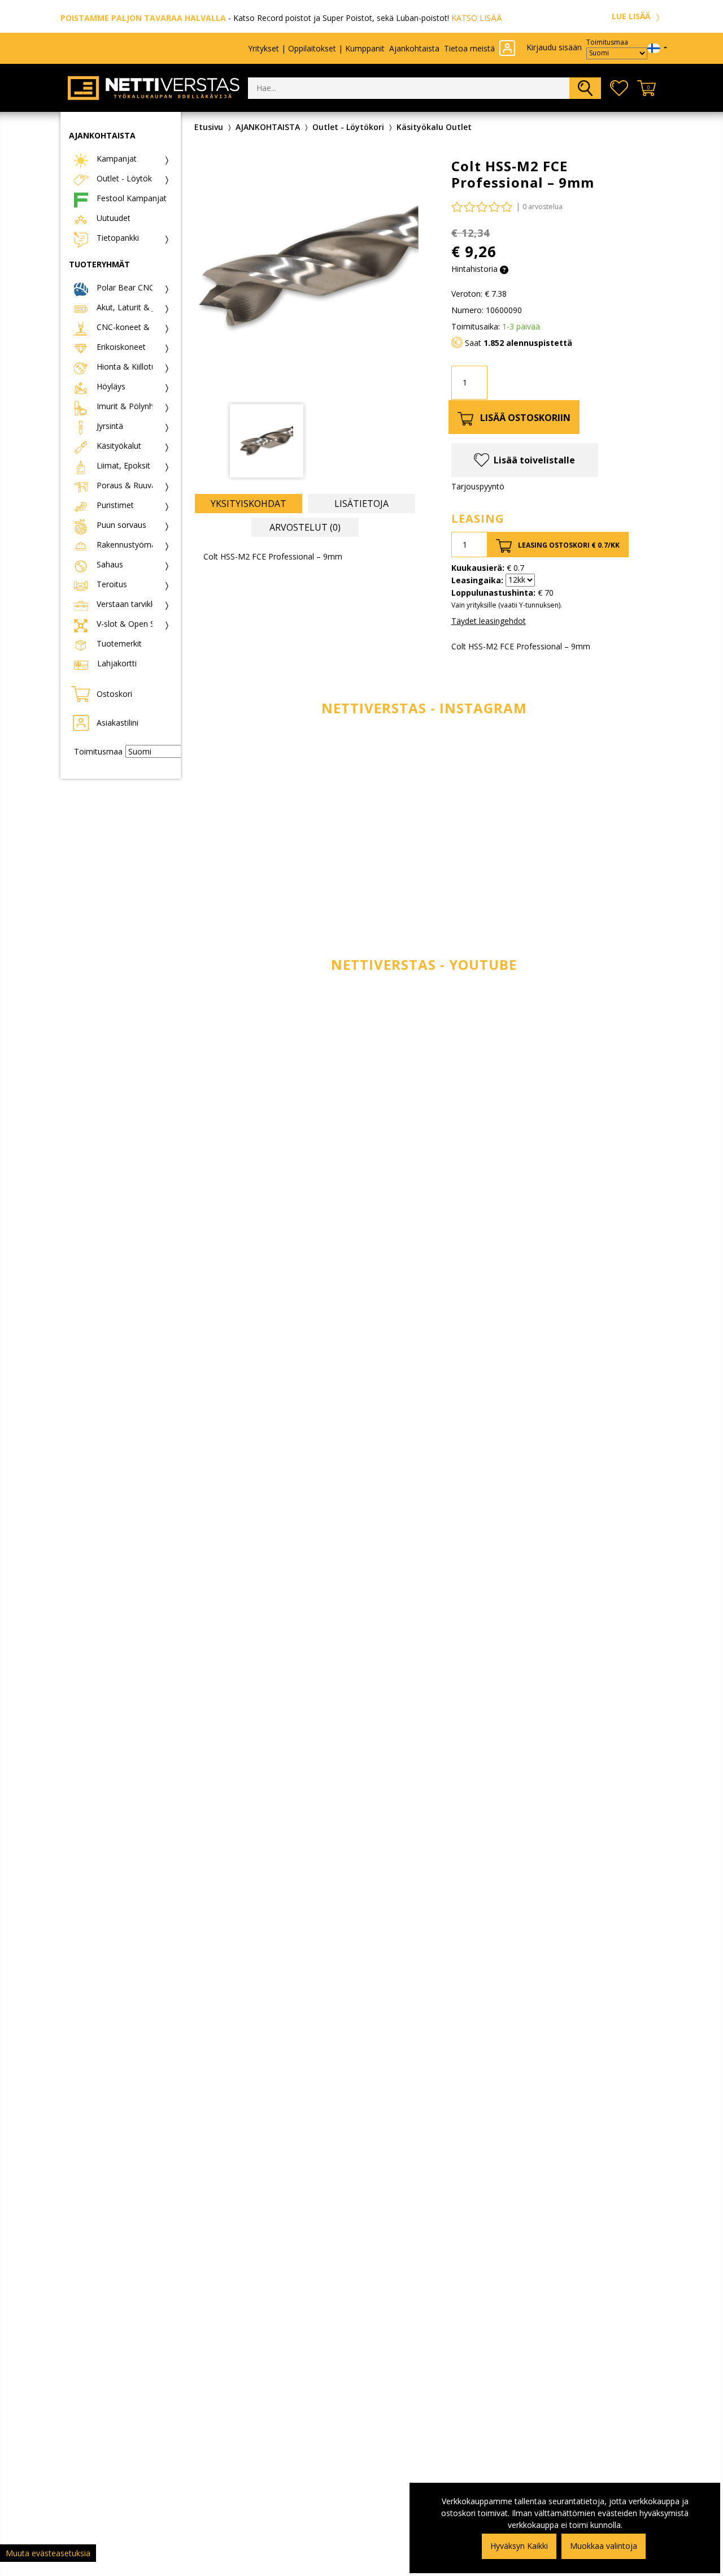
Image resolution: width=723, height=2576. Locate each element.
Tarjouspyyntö (478, 486)
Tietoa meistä (469, 48)
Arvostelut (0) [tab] (305, 527)
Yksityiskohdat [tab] (249, 504)
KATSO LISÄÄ (477, 18)
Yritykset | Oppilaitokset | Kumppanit (316, 48)
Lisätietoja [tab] (361, 504)
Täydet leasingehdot (489, 621)
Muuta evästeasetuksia (48, 2553)
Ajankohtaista (414, 48)
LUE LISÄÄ (632, 16)
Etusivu (209, 127)
